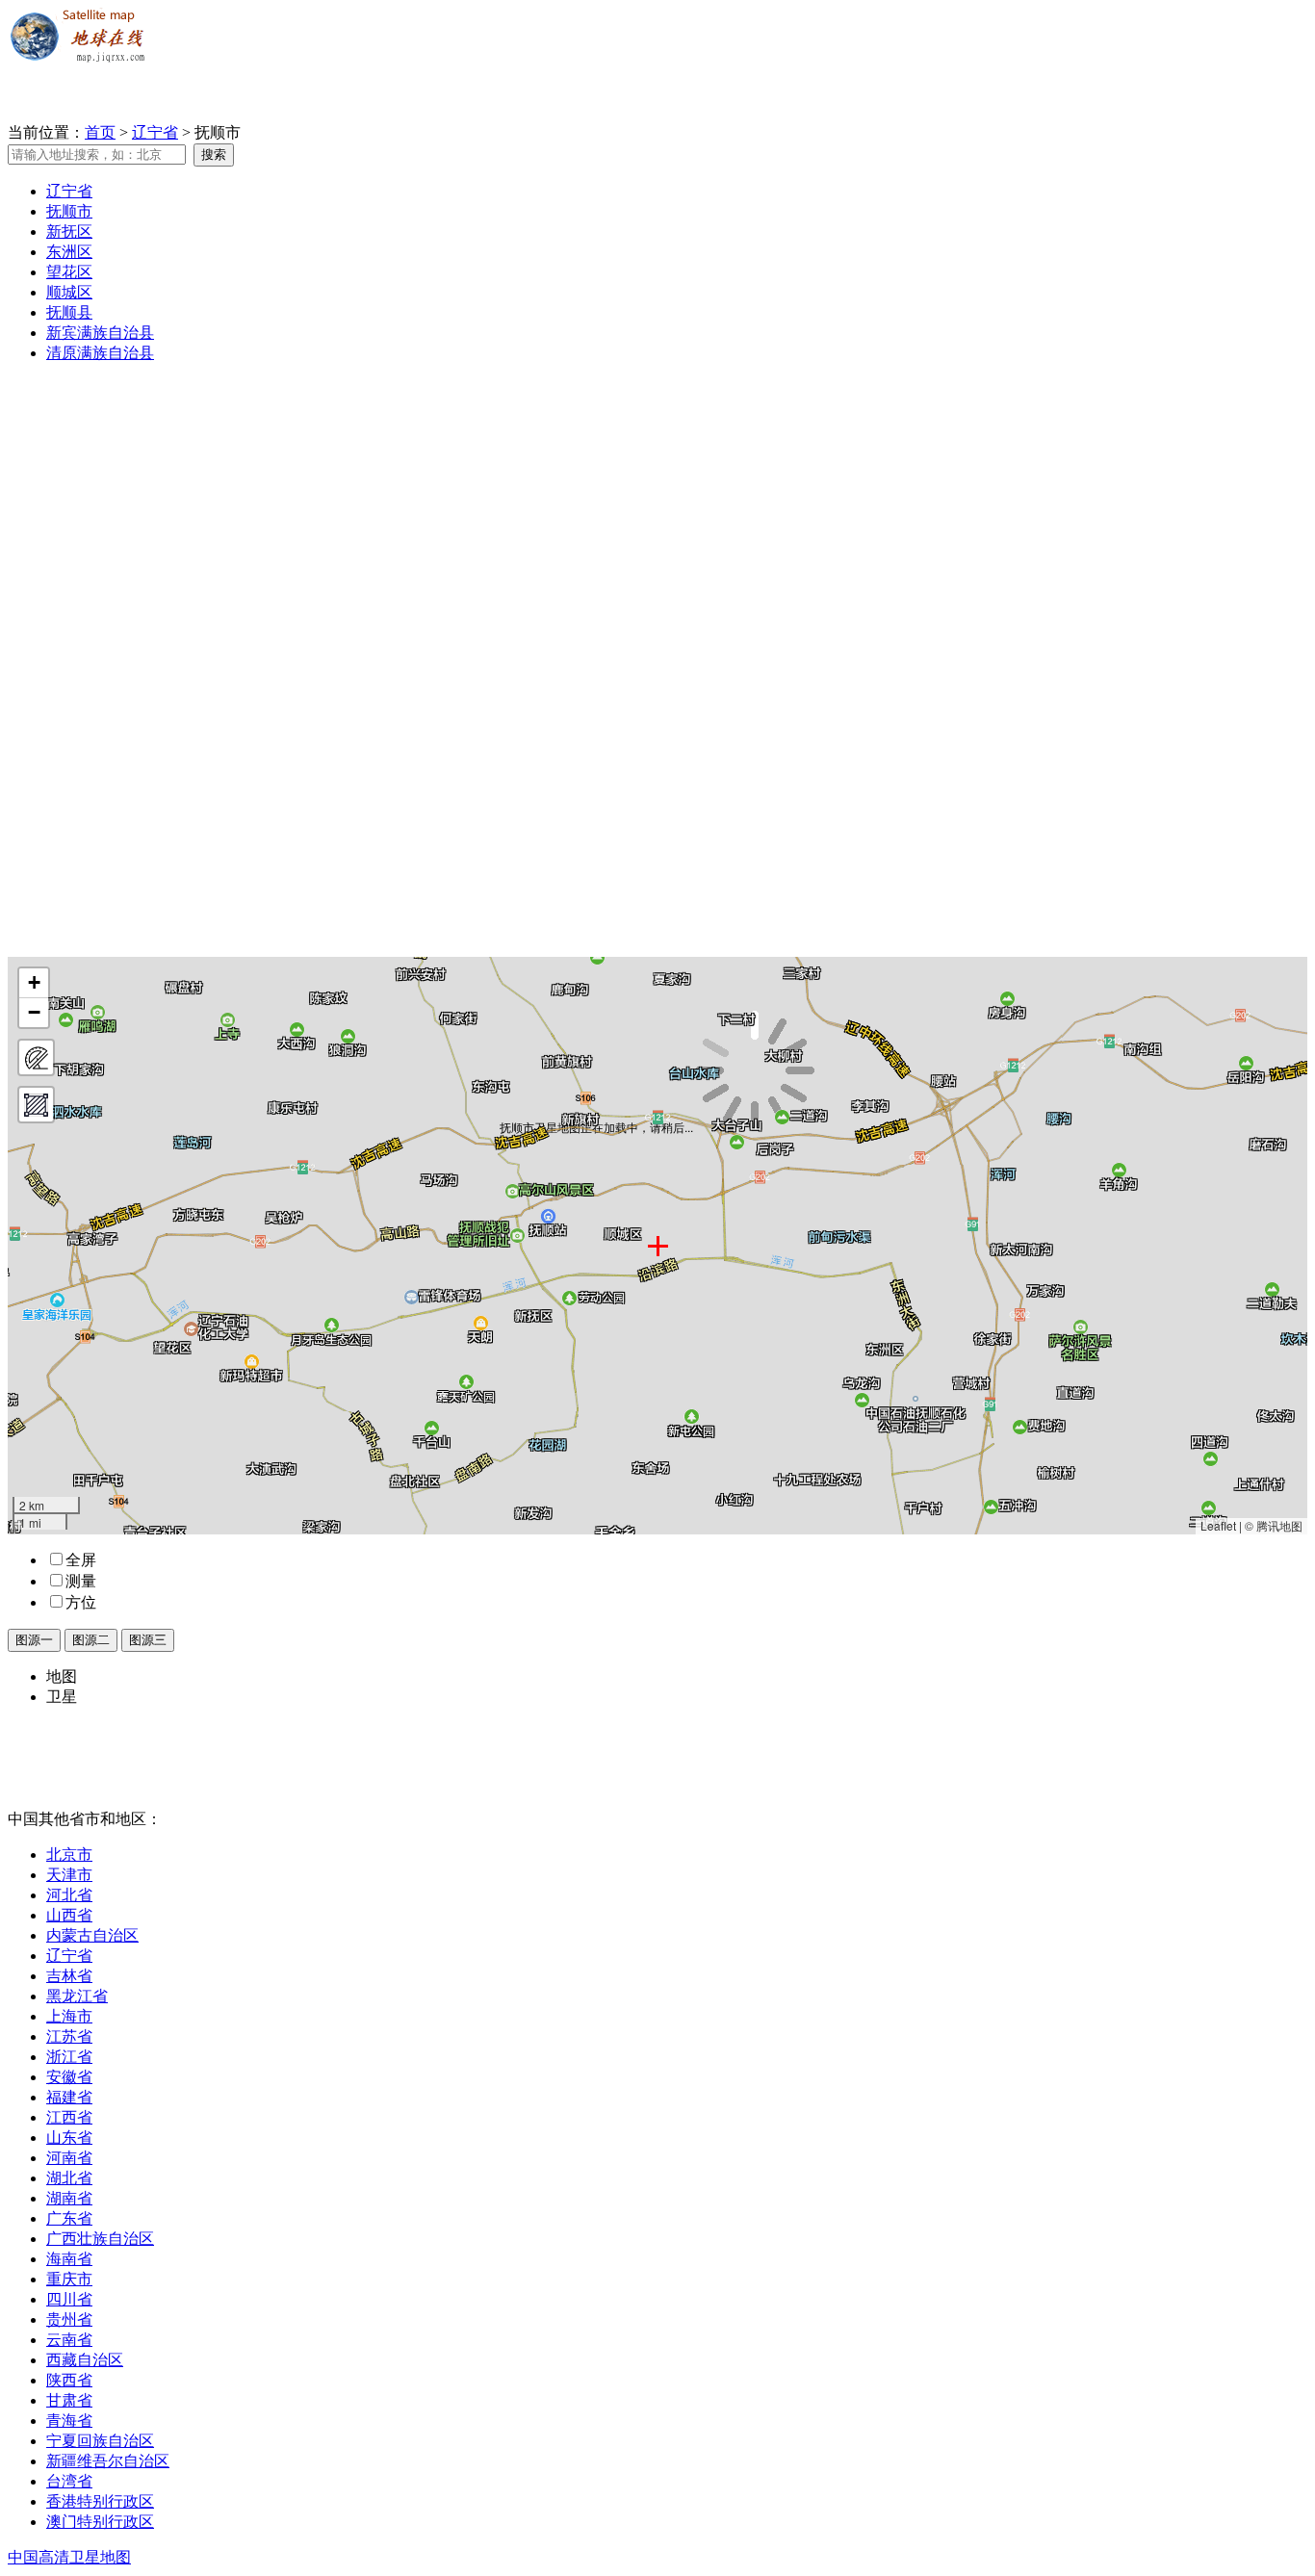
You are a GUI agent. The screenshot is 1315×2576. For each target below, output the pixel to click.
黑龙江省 (77, 1996)
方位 (81, 1602)
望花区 (69, 272)
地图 (62, 1676)
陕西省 (69, 2380)
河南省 (69, 2158)
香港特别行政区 (100, 2501)
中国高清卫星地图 (69, 2557)
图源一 (34, 1640)
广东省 (69, 2218)
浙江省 (69, 2057)
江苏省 (69, 2036)
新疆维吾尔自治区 (108, 2461)
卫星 (62, 1697)
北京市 (69, 1855)
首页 (100, 132)
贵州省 (69, 2319)
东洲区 (69, 252)
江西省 (69, 2117)
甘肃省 (69, 2400)
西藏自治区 (85, 2360)
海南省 (69, 2259)
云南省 (69, 2340)
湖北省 (69, 2178)
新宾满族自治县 (100, 333)
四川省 (69, 2299)
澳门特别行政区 (100, 2522)
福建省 (69, 2097)
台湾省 (69, 2481)
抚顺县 (69, 312)
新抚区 (69, 232)
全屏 (81, 1560)
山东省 (69, 2138)
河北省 (69, 1895)
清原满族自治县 (100, 353)
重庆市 (69, 2279)
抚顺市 (69, 211)
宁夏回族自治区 (100, 2441)
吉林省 (69, 1976)
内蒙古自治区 (92, 1935)
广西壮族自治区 (100, 2239)
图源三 (148, 1640)
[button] (34, 983)
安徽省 (69, 2077)
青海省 (69, 2421)
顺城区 (69, 292)
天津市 (69, 1875)
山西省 (69, 1915)
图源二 (91, 1640)
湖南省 (69, 2198)
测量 (81, 1581)
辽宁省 (155, 132)
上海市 (69, 2016)
